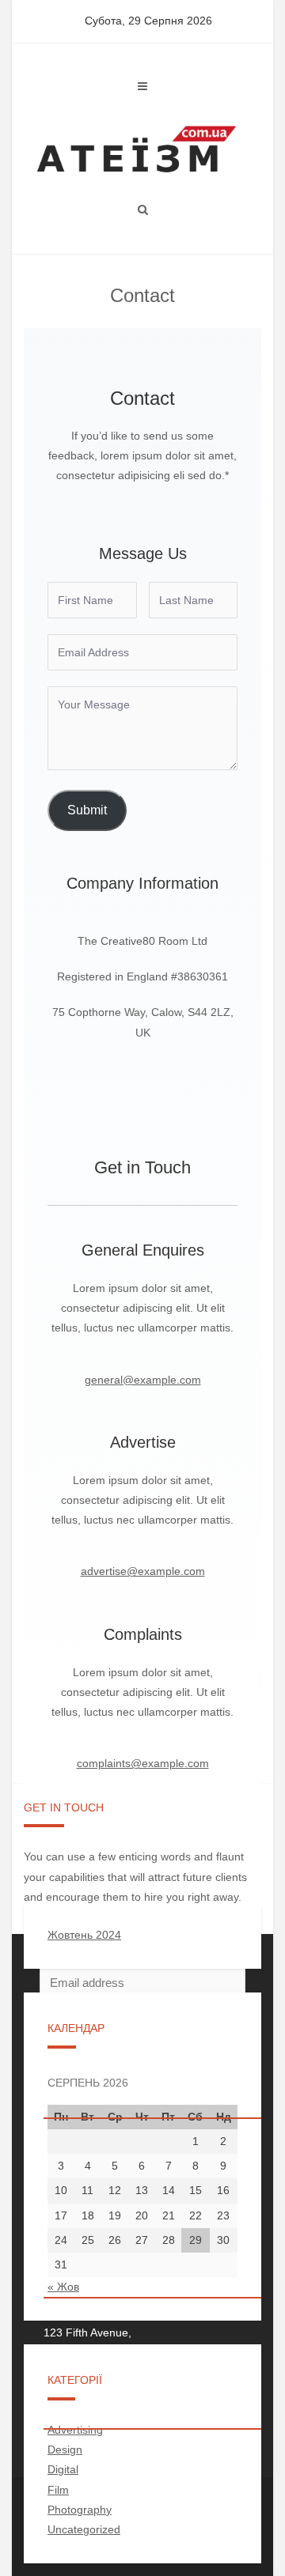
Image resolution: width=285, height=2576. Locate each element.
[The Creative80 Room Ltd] (142, 941)
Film (58, 2490)
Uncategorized (84, 2529)
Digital (63, 2469)
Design (65, 2449)
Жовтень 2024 (84, 1935)
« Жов (63, 2287)
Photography (80, 2510)
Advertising (75, 2430)
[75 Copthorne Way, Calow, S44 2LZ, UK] (142, 1022)
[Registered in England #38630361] (142, 977)
